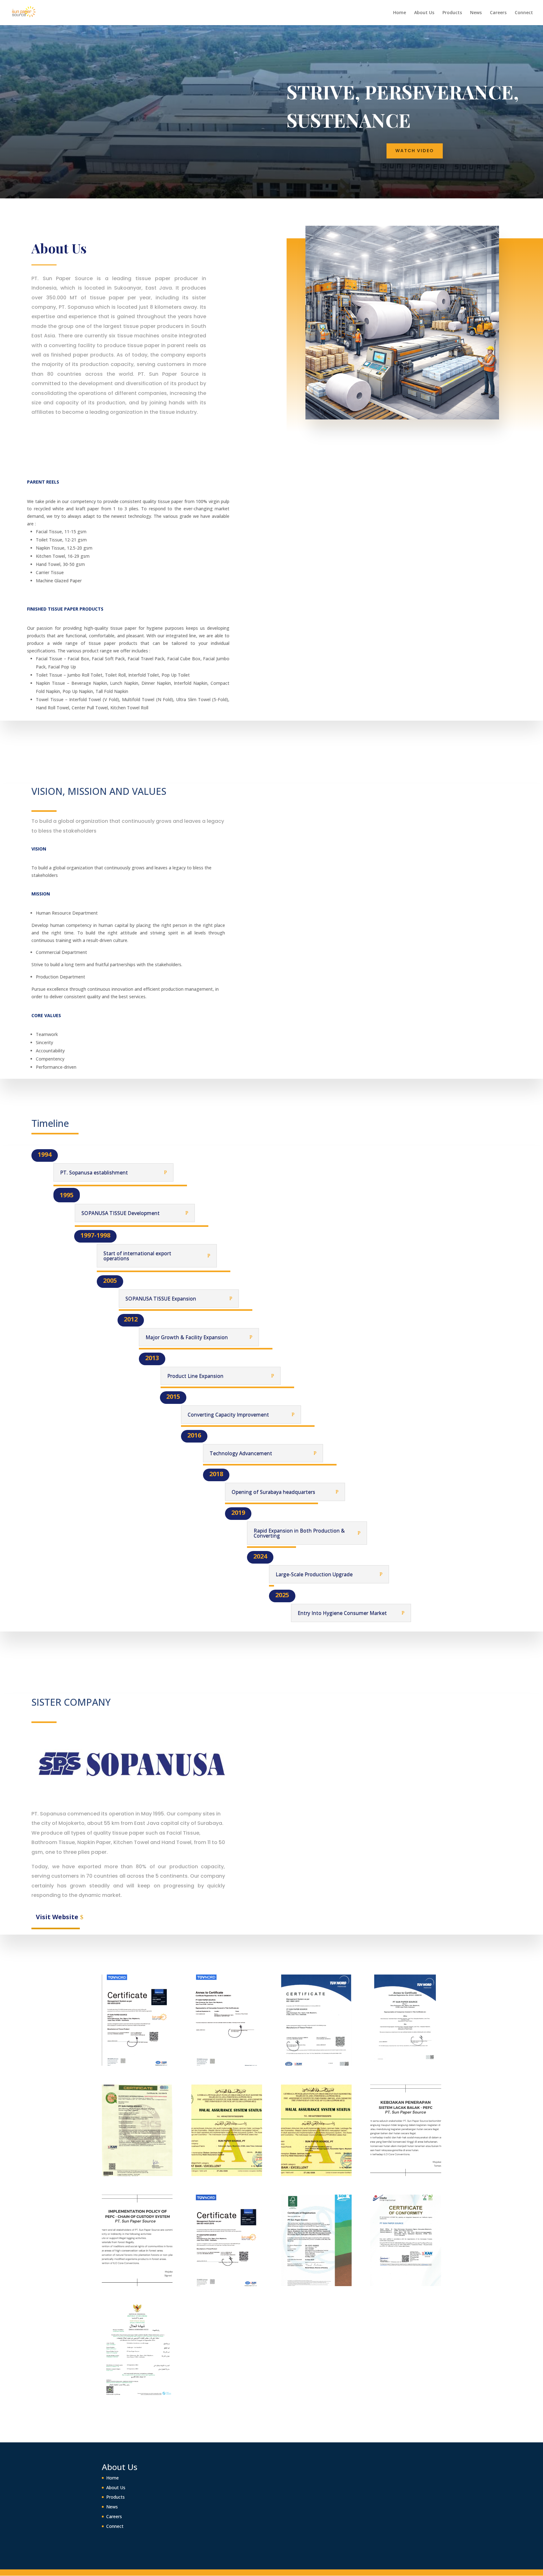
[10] (227, 2284)
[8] (406, 2174)
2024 (260, 1556)
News (476, 13)
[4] (406, 2064)
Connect (524, 13)
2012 (131, 1319)
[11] (316, 2284)
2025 (282, 1595)
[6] (227, 2174)
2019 (238, 1512)
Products (452, 13)
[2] (227, 2064)
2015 (173, 1396)
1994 (45, 1154)
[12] (406, 2284)
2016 (194, 1435)
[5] (137, 2174)
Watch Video (415, 151)
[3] (316, 2064)
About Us (424, 13)
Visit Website (57, 1917)
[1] (137, 2064)
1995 (67, 1195)
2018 (216, 1474)
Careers (498, 13)
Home (400, 13)
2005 (110, 1280)
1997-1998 (95, 1235)
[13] (137, 2394)
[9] (137, 2284)
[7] (316, 2174)
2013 (152, 1358)
